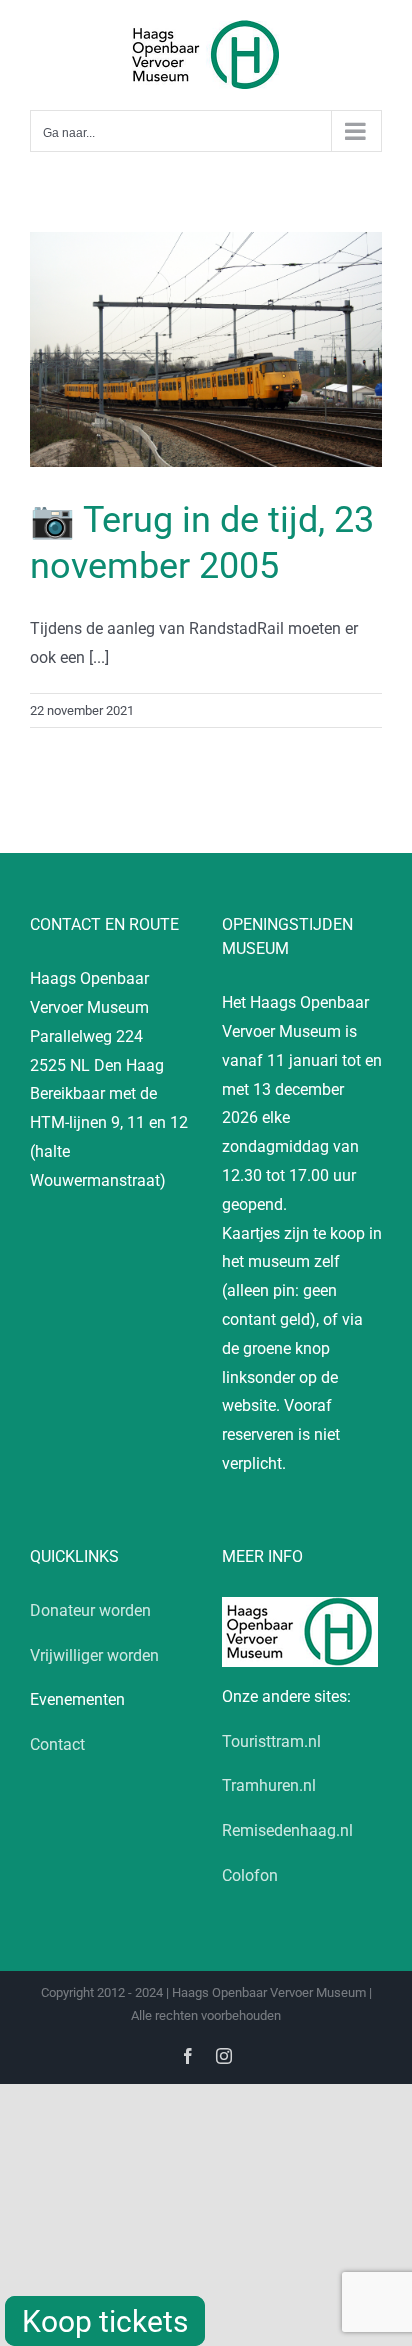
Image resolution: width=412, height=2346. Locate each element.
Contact (57, 1744)
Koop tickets (105, 2321)
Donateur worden (90, 1610)
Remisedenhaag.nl (287, 1830)
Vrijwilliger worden (94, 1655)
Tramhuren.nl (269, 1785)
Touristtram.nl (271, 1741)
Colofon (250, 1875)
